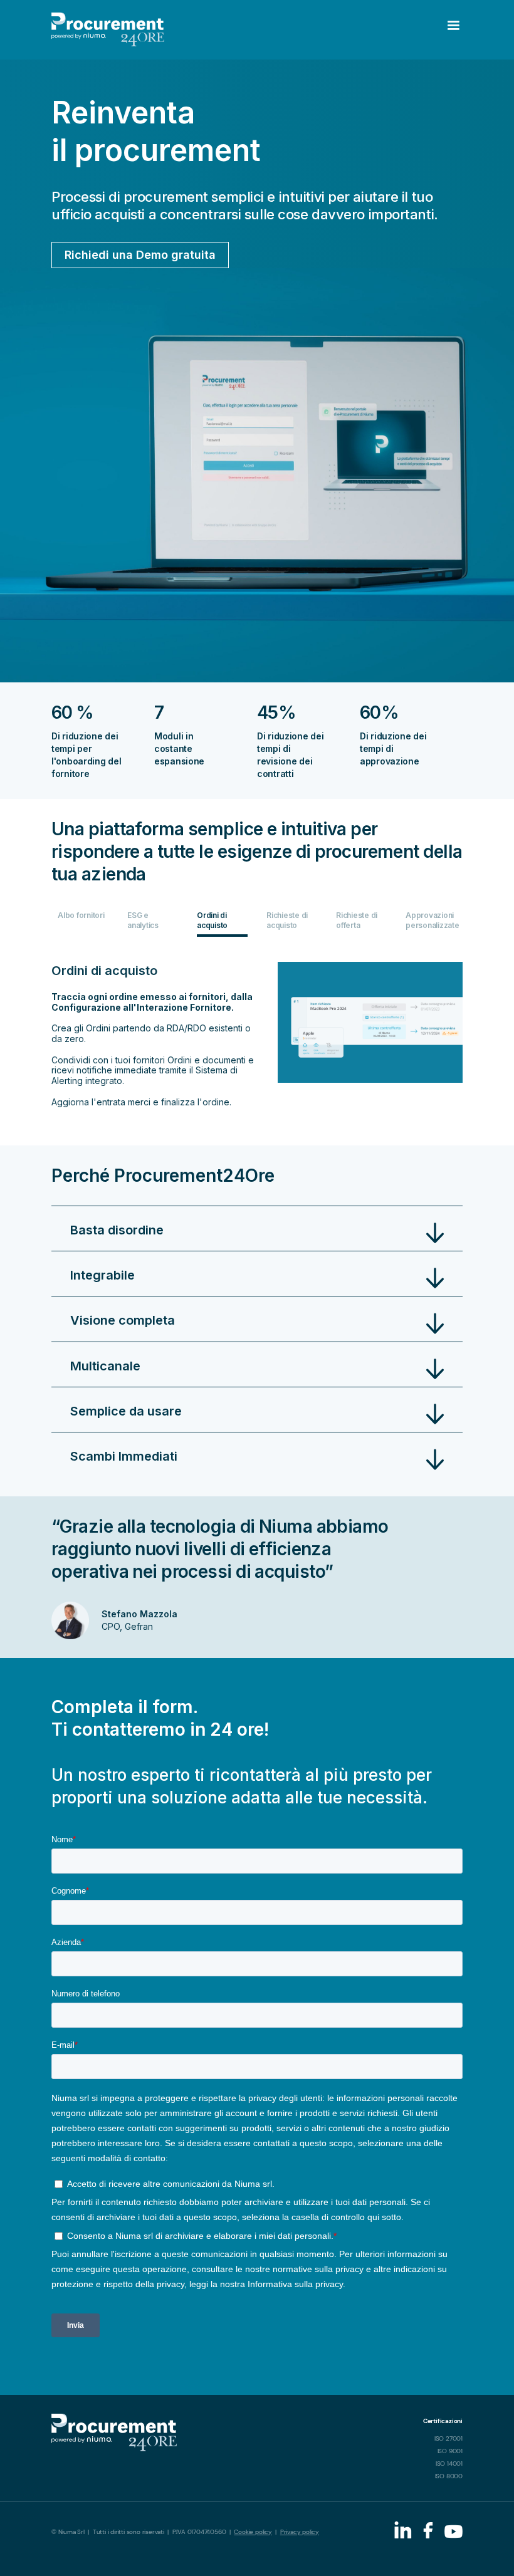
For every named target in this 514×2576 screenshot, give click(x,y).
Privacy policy (300, 2532)
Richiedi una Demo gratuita (140, 255)
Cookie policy (253, 2532)
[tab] (83, 924)
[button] (396, 30)
